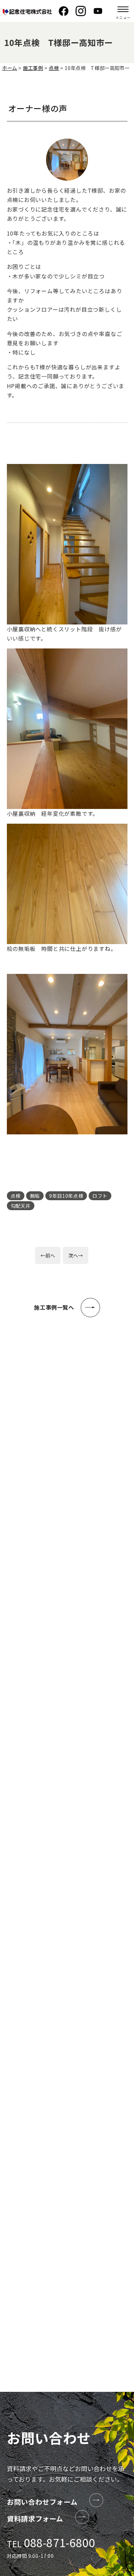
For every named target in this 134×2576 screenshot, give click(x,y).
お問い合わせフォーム (42, 2502)
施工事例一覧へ (54, 1307)
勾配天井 (21, 1206)
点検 (16, 1196)
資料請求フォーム (35, 2519)
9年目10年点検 (66, 1196)
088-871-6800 (59, 2542)
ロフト (100, 1196)
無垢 (35, 1196)
